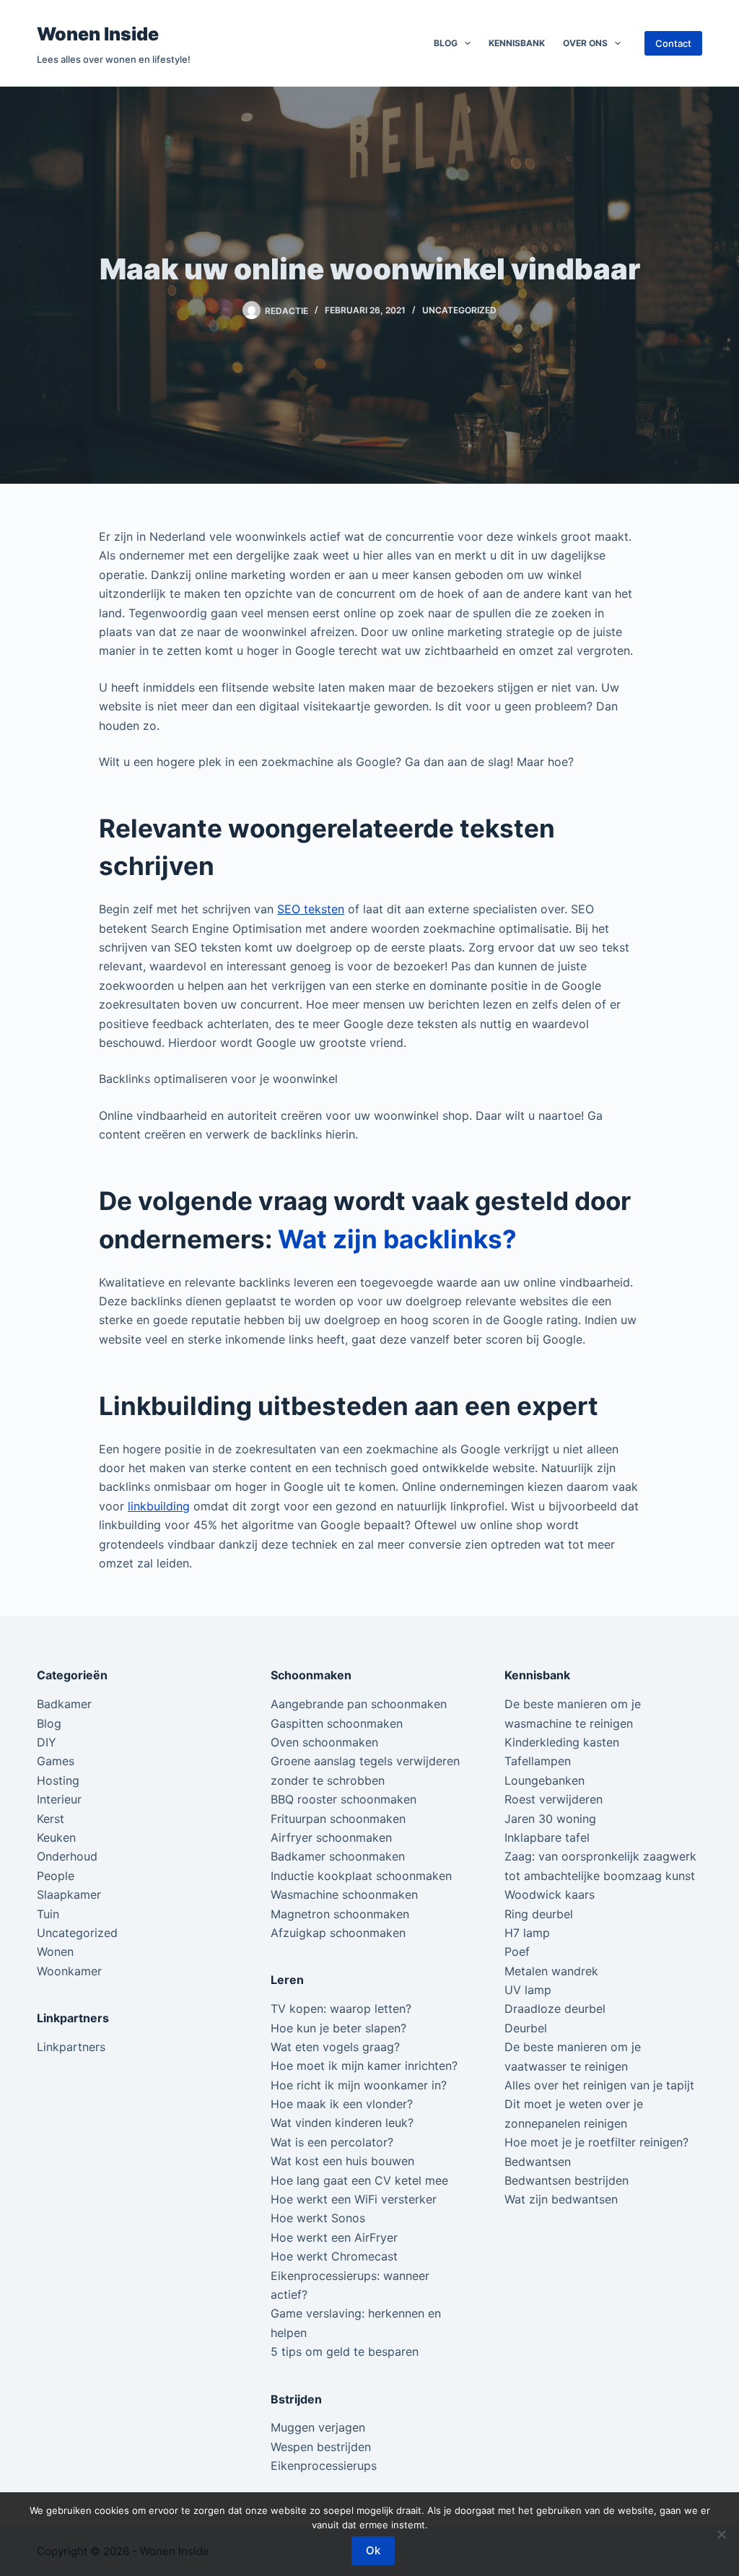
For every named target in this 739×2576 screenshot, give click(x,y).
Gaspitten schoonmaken (337, 1723)
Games (56, 1761)
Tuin (48, 1914)
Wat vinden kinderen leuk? (342, 2123)
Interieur (59, 1799)
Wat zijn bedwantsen (561, 2199)
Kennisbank (517, 43)
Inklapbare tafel (547, 1837)
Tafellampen (538, 1761)
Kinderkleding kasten (562, 1742)
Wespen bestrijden (321, 2447)
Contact (673, 43)
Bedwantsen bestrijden (567, 2180)
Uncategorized (459, 310)
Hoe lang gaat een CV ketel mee (359, 2180)
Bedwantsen (538, 2162)
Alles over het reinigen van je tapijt (599, 2085)
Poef (517, 1951)
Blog (446, 43)
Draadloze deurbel (555, 2009)
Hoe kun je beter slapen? (338, 2028)
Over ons (585, 43)
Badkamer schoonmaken (338, 1856)
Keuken (56, 1837)
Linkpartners (71, 2047)
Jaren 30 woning (550, 1819)
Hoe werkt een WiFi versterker (354, 2199)
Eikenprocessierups (324, 2466)
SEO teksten (311, 909)
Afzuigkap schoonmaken (338, 1933)
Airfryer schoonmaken (331, 1837)
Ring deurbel (539, 1914)
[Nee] (721, 2534)
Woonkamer (69, 1971)
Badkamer (64, 1704)
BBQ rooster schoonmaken (344, 1799)
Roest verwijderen (554, 1799)
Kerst (51, 1819)
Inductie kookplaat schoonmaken (361, 1876)
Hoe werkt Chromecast (334, 2256)
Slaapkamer (69, 1894)
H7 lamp (527, 1933)
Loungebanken (545, 1780)
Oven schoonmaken (324, 1742)
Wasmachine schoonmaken (344, 1894)
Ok (373, 2550)
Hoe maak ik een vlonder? (342, 2104)
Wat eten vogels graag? (335, 2047)
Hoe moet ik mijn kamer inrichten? (364, 2066)
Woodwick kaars (550, 1894)
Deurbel (526, 2028)
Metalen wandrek (551, 1971)
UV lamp (528, 1990)
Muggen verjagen (318, 2427)
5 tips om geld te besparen (345, 2351)
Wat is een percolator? (332, 2142)
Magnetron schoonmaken (340, 1914)
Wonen (55, 1951)
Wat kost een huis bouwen (342, 2161)
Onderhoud (67, 1856)
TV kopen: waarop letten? (341, 2009)
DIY (47, 1742)
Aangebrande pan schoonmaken (359, 1704)
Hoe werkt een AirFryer (334, 2237)
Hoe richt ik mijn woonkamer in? (359, 2085)
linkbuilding (159, 1506)
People (56, 1876)
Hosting (58, 1780)
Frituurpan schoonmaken (338, 1819)
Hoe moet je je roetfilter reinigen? (596, 2142)
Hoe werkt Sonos (318, 2218)
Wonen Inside (98, 34)
